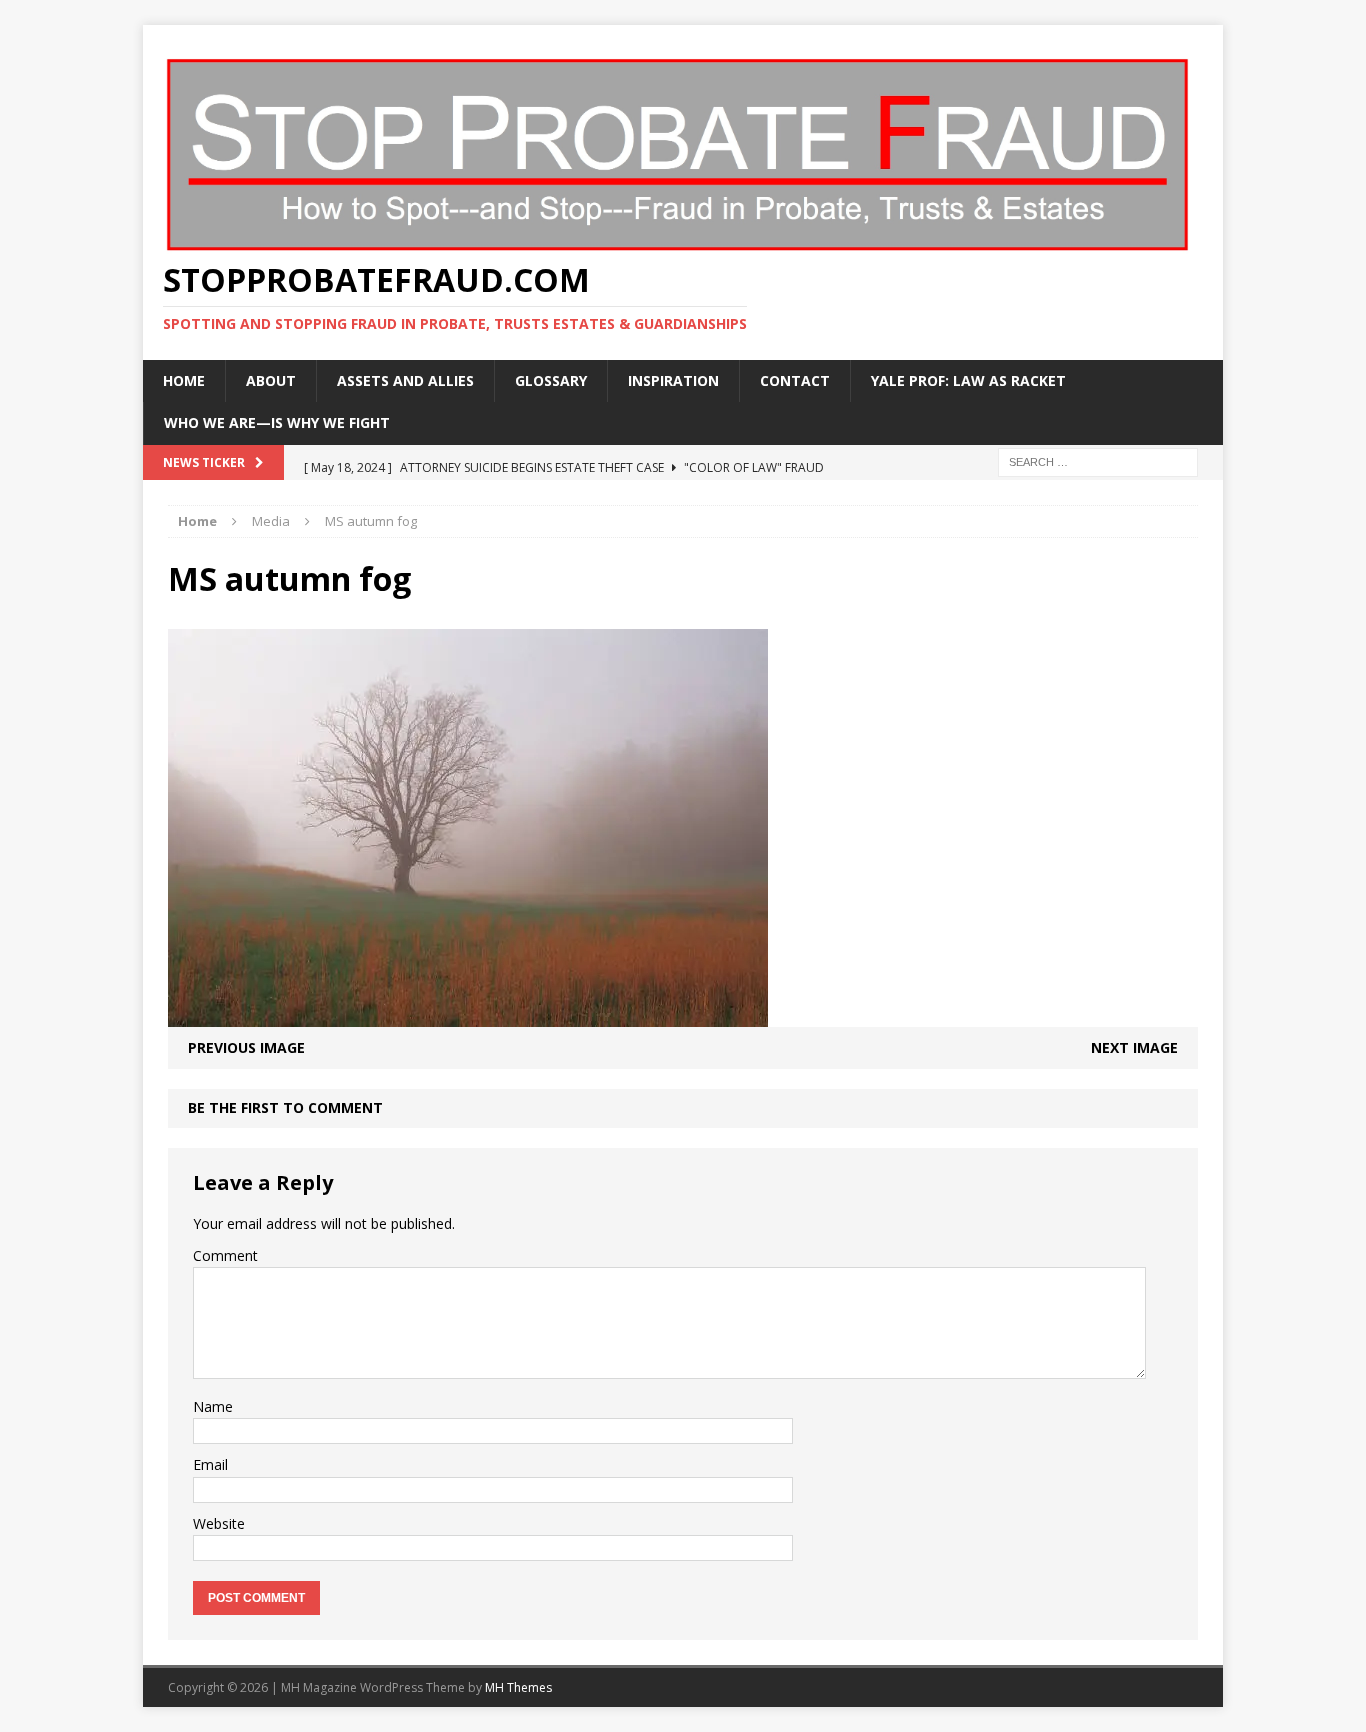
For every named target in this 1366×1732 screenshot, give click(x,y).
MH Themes (518, 1687)
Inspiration (673, 380)
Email (210, 1464)
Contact (795, 380)
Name (213, 1406)
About (271, 380)
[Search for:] (1098, 460)
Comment (225, 1255)
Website (219, 1523)
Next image (1134, 1047)
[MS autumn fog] (468, 1015)
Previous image (246, 1047)
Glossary (551, 380)
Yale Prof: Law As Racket (968, 380)
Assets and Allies (405, 380)
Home (184, 380)
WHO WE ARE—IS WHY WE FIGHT (277, 422)
